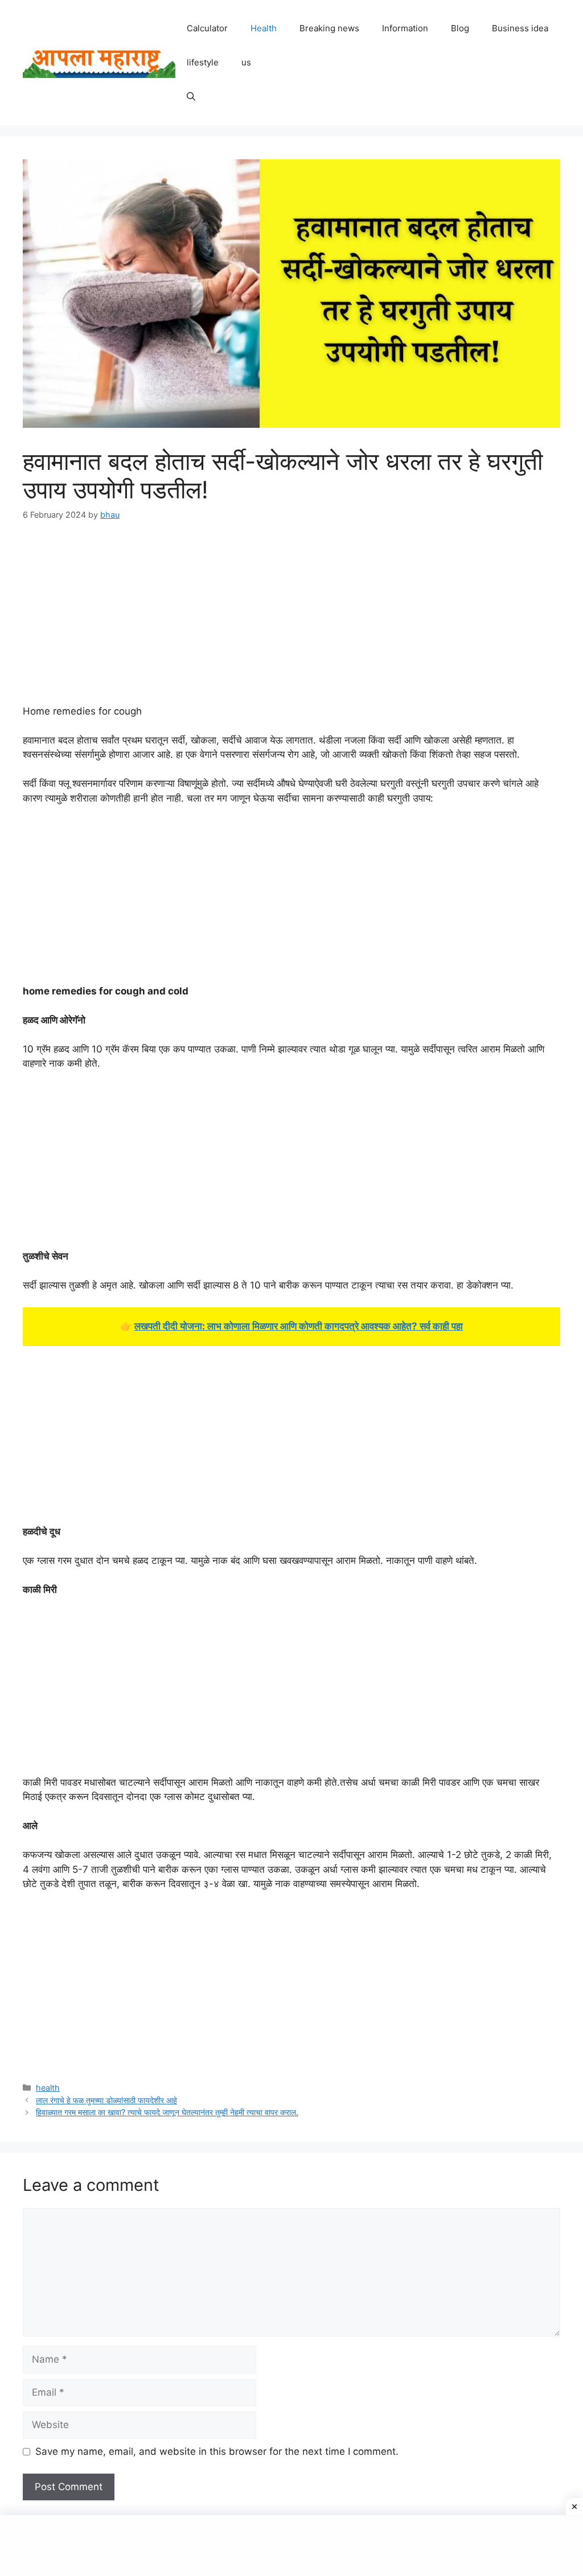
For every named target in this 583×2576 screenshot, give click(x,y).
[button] (191, 97)
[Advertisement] (291, 620)
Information (405, 28)
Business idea (520, 28)
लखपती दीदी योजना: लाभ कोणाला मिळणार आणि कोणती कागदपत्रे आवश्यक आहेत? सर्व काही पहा (299, 1326)
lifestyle (203, 62)
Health (264, 28)
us (246, 62)
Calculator (207, 28)
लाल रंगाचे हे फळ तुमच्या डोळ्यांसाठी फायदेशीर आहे (106, 2100)
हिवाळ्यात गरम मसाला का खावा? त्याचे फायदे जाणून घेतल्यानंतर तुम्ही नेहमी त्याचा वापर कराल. (167, 2112)
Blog (460, 28)
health (48, 2088)
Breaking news (329, 28)
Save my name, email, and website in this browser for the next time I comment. (217, 2451)
